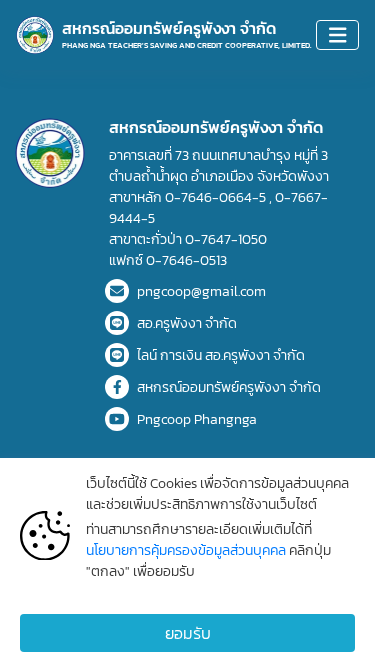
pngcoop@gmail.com (201, 291)
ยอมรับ (188, 633)
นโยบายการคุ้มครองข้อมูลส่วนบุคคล (187, 550)
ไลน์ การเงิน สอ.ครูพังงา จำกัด (221, 355)
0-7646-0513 (186, 260)
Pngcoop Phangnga (197, 419)
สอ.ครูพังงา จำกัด (187, 323)
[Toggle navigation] (338, 35)
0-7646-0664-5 (217, 197)
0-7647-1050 (226, 239)
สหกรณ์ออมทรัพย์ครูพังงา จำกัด (229, 387)
